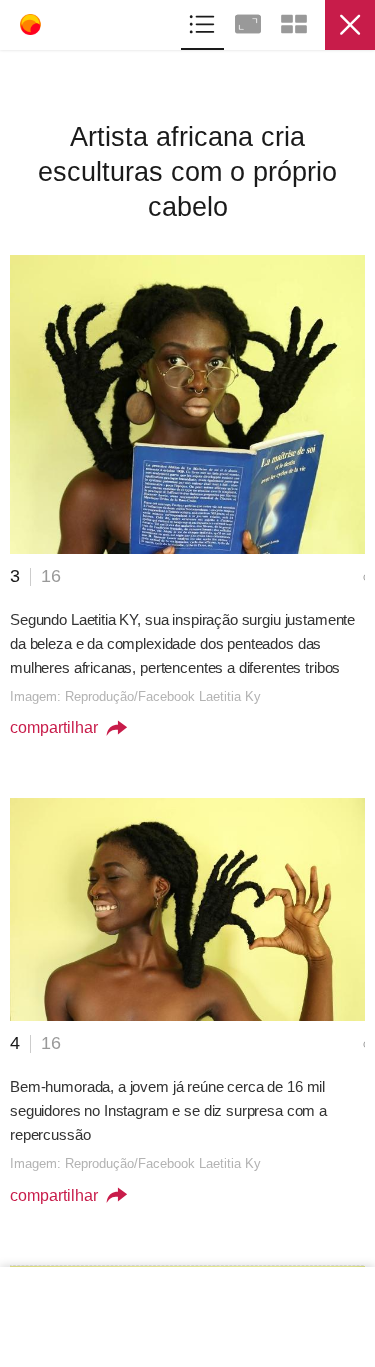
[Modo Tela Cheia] (250, 21)
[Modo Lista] (204, 21)
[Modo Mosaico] (294, 21)
